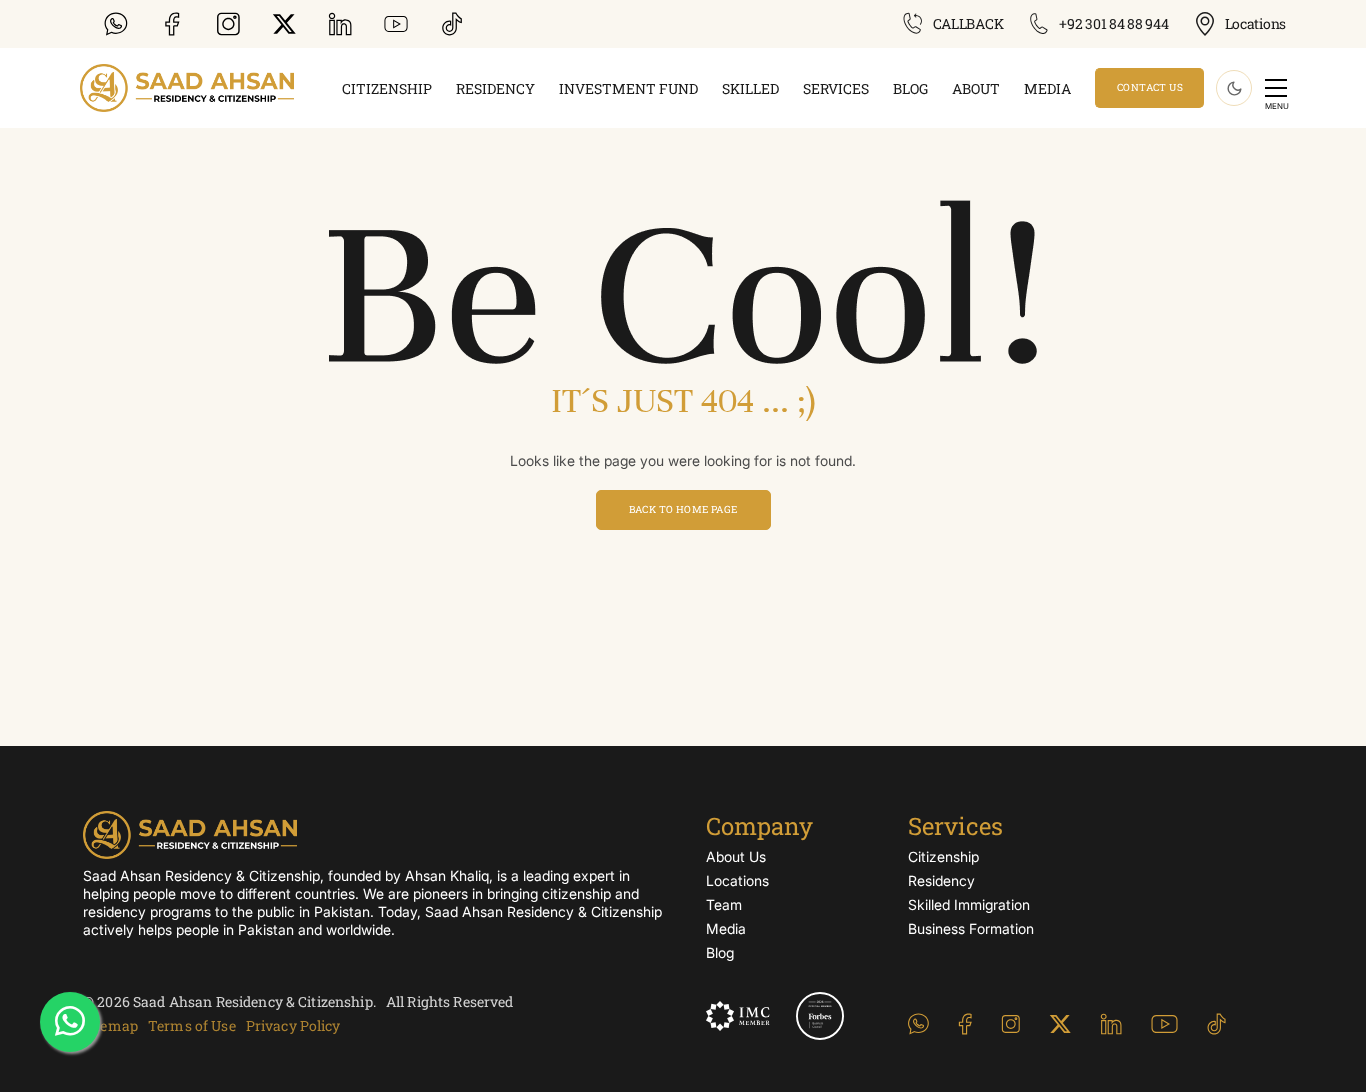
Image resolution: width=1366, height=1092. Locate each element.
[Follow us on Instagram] (232, 24)
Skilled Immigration (969, 904)
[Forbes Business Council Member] (820, 1016)
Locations (737, 880)
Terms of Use (192, 1025)
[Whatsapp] (70, 1022)
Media (1047, 88)
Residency (495, 88)
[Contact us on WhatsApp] (120, 24)
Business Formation (971, 928)
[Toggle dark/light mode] (1234, 88)
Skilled (750, 88)
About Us (736, 856)
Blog (910, 88)
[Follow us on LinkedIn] (344, 24)
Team (724, 904)
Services (836, 88)
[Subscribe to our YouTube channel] (400, 24)
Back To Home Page (683, 509)
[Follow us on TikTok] (456, 24)
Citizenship (387, 88)
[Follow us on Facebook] (176, 24)
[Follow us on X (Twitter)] (288, 24)
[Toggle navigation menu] (1276, 88)
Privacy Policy (293, 1025)
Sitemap (110, 1025)
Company (759, 826)
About (976, 88)
